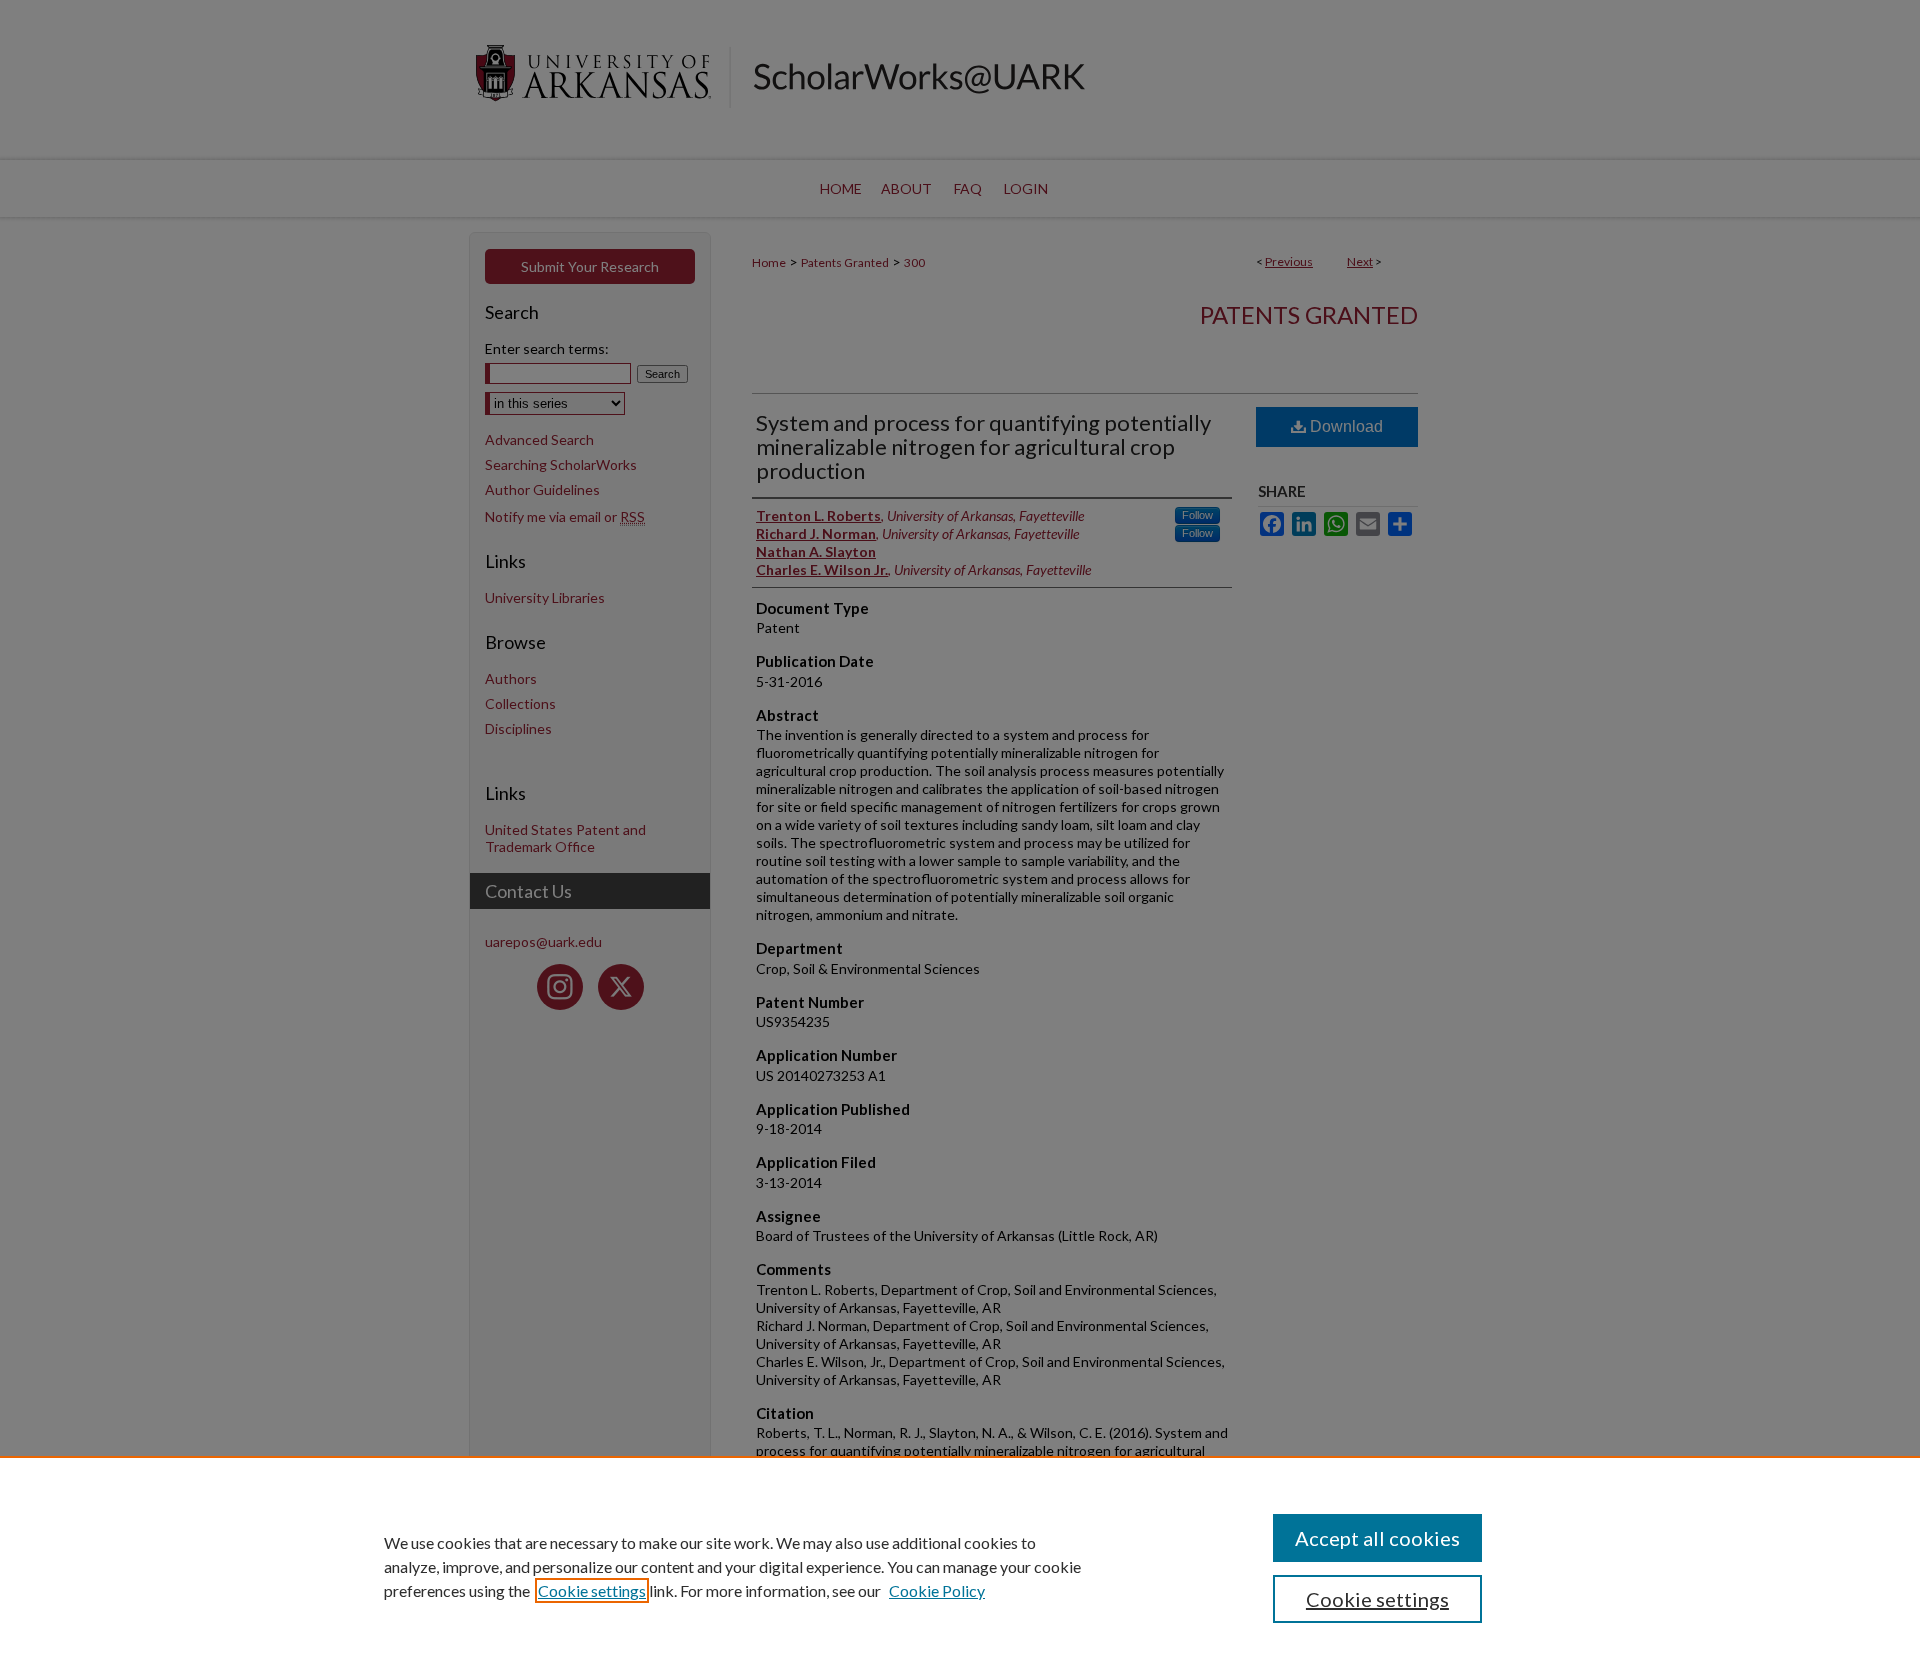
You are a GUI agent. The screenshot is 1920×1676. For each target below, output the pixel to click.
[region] (960, 1566)
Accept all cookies (1377, 1538)
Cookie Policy (937, 1590)
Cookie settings (592, 1590)
